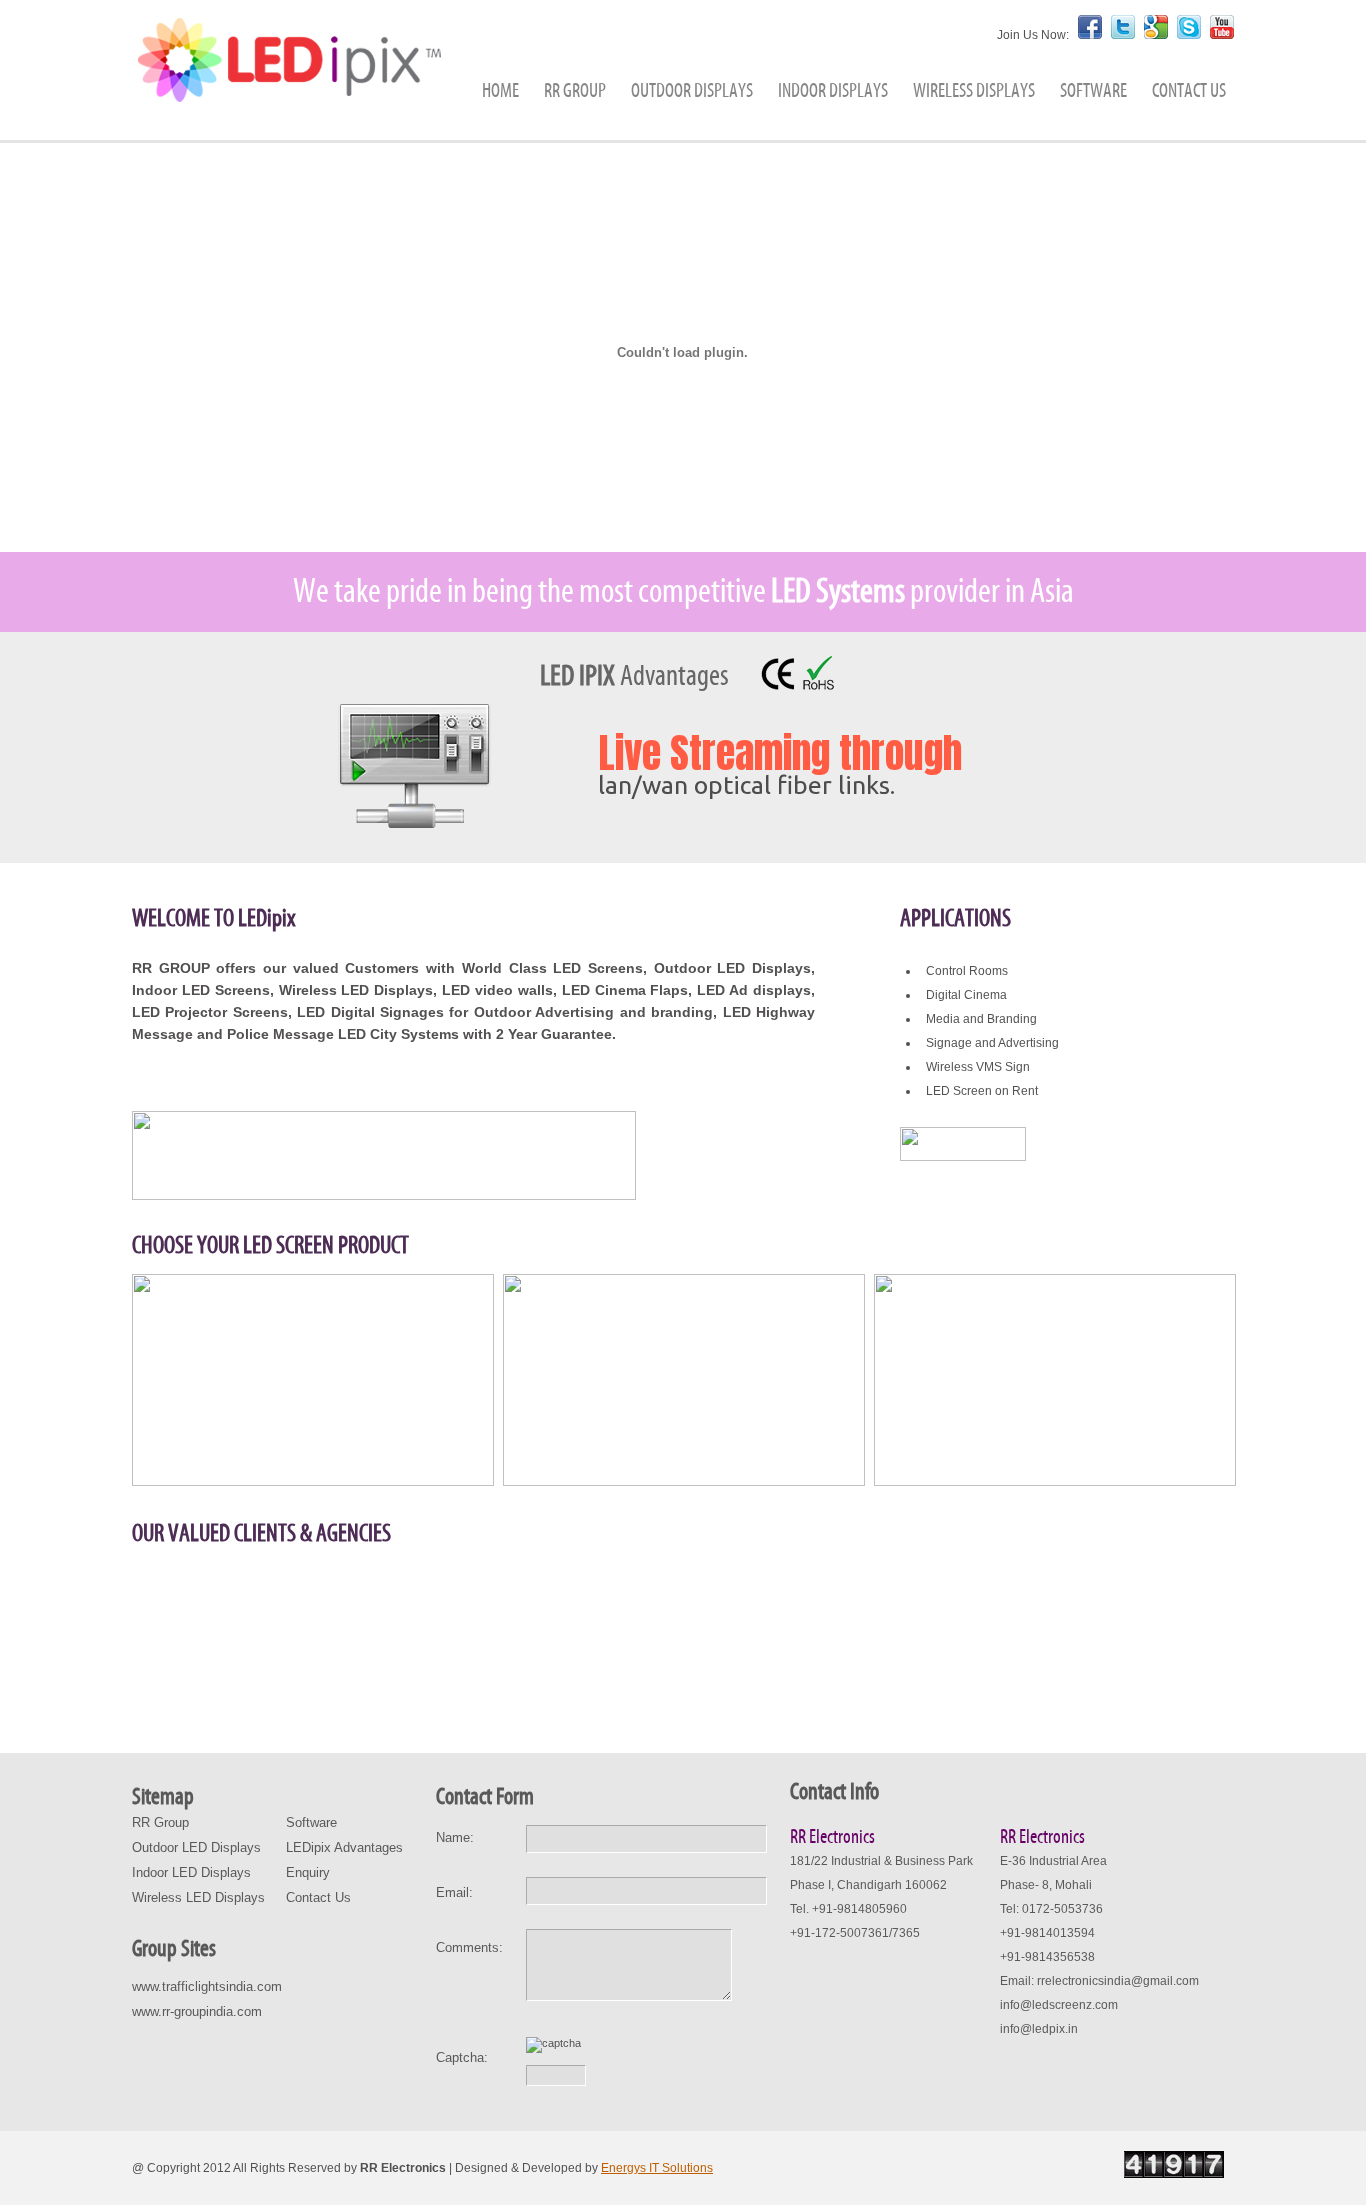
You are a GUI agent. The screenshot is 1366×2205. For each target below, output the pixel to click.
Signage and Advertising (992, 1043)
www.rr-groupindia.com (197, 2011)
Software (311, 1822)
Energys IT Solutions (657, 2168)
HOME (500, 91)
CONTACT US (1189, 91)
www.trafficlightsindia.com (207, 1986)
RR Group (160, 1822)
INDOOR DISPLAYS (833, 91)
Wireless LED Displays (198, 1897)
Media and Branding (981, 1019)
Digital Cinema (966, 995)
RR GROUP (575, 91)
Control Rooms (967, 971)
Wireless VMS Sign (978, 1067)
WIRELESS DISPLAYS (974, 91)
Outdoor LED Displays (196, 1847)
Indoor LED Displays (191, 1872)
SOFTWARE (1093, 91)
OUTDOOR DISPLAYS (692, 91)
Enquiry (308, 1872)
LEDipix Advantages (344, 1847)
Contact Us (318, 1897)
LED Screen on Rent (982, 1091)
